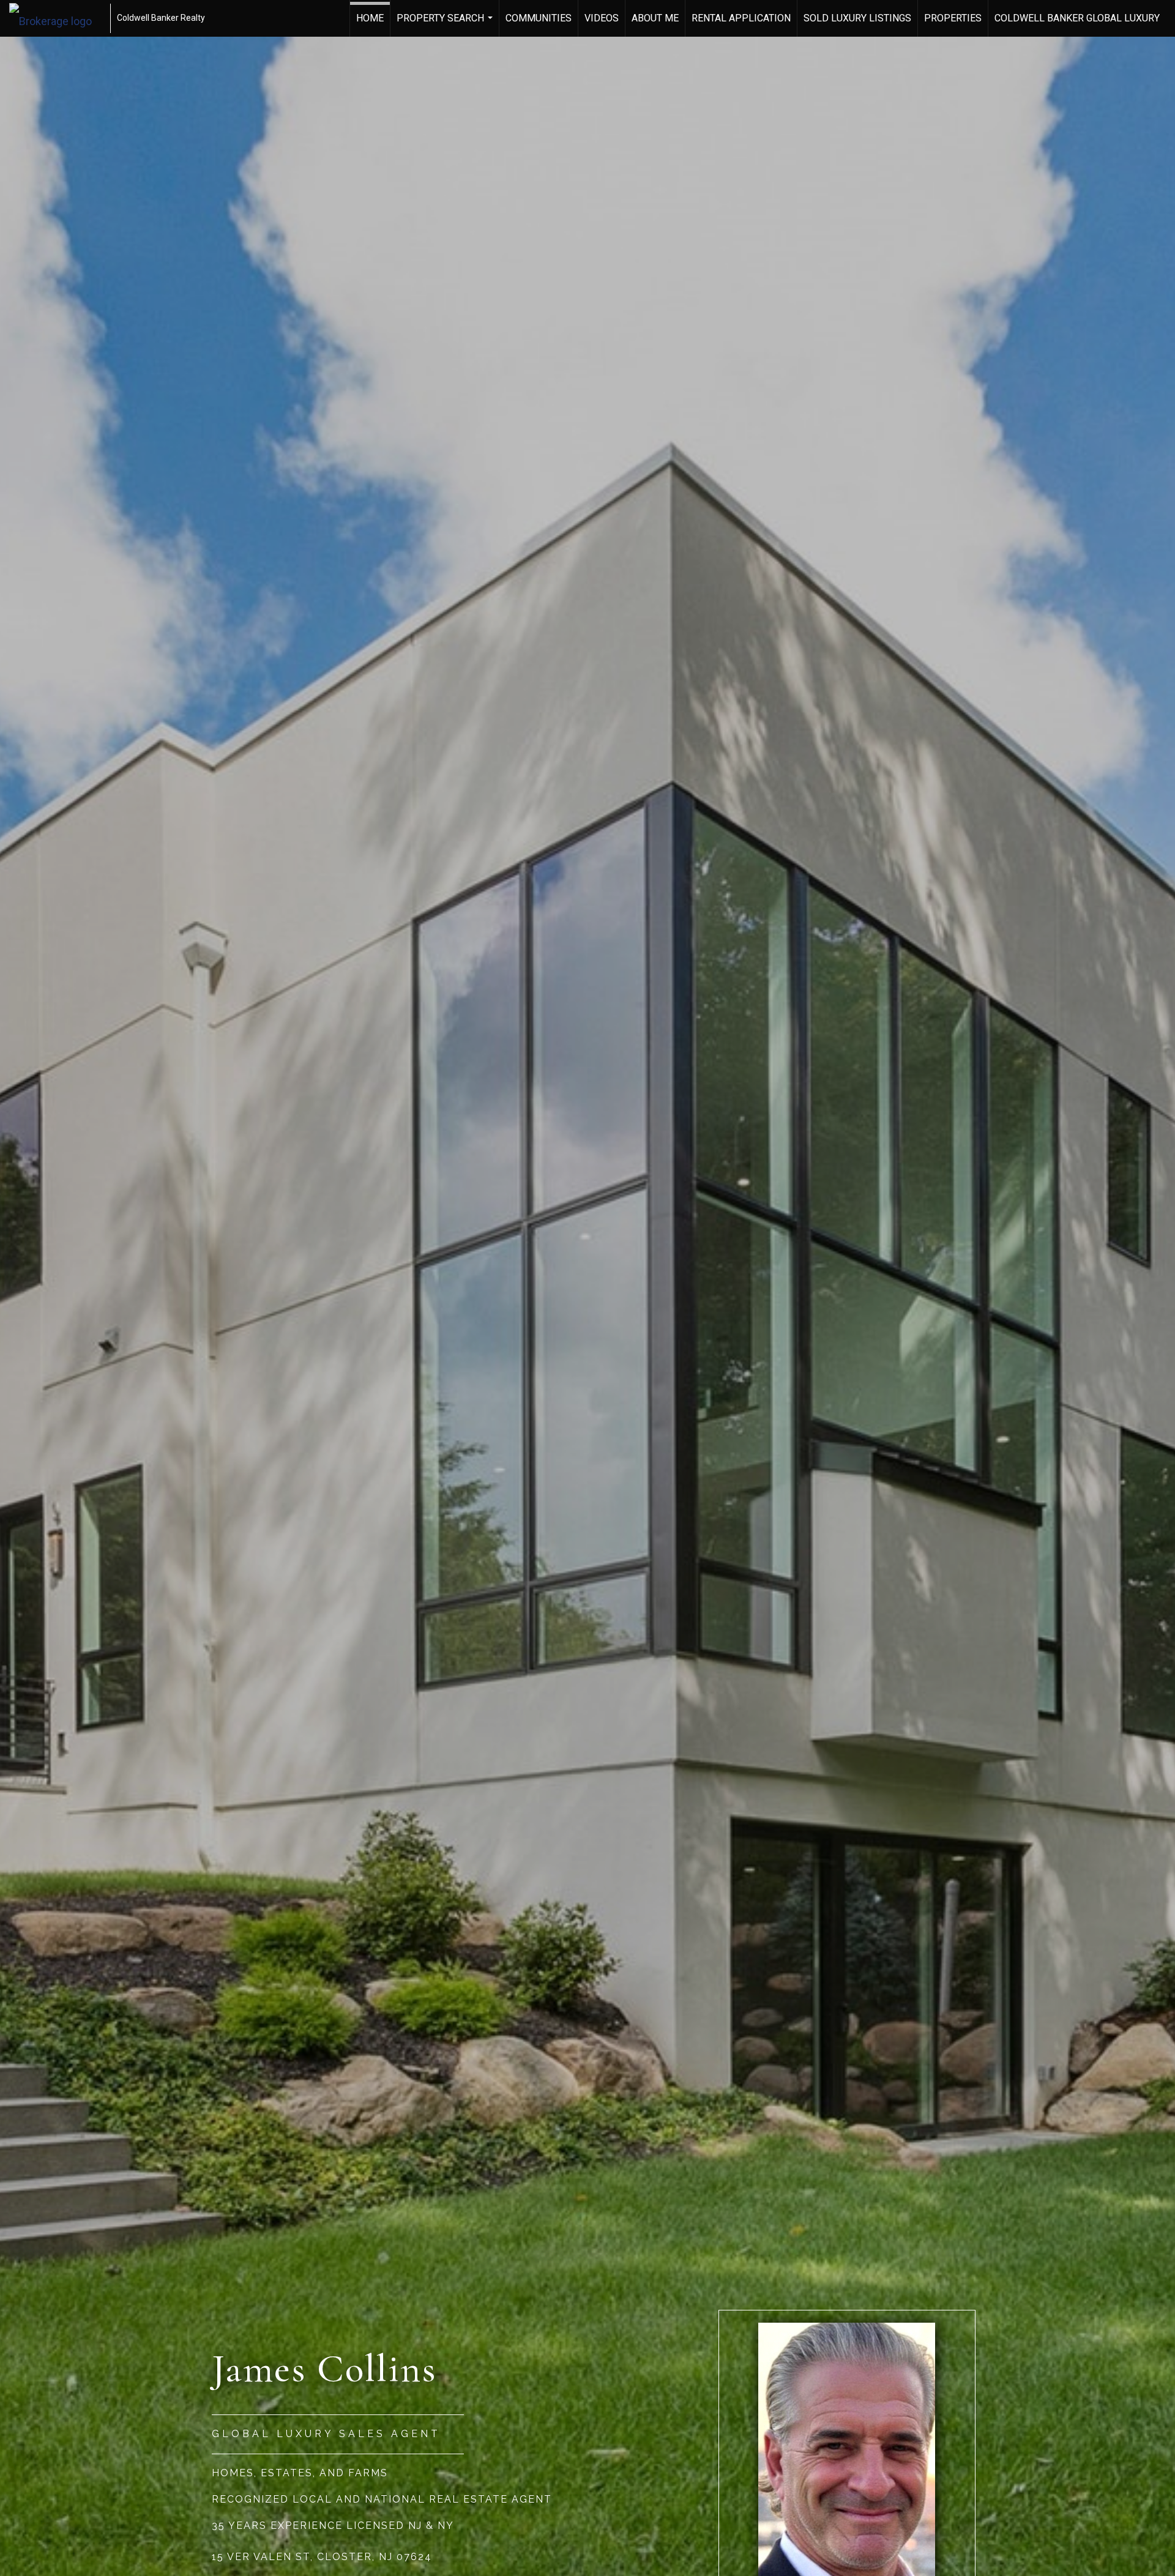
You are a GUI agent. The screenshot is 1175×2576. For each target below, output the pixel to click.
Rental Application (741, 18)
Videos (602, 18)
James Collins (324, 2368)
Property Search (446, 24)
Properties (953, 18)
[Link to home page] (57, 18)
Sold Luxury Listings (857, 18)
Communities (539, 18)
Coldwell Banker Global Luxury (1077, 18)
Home (370, 18)
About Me (655, 18)
